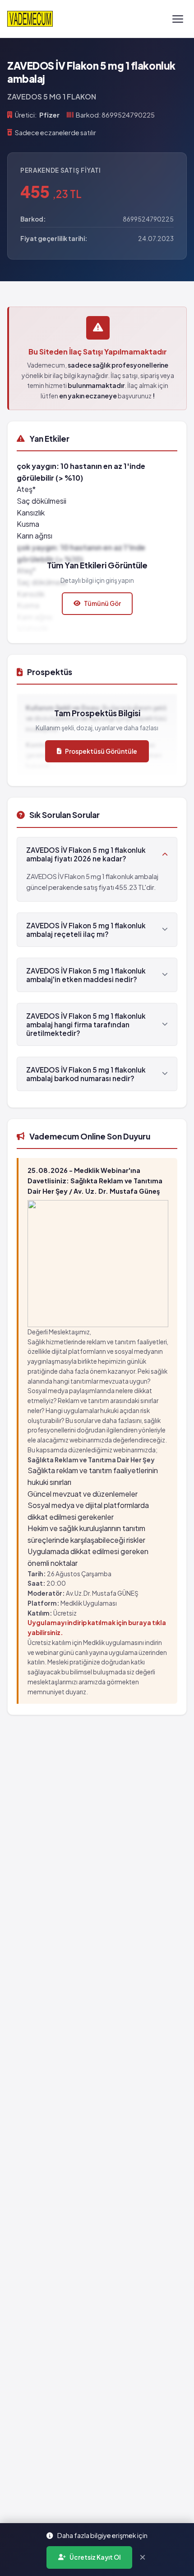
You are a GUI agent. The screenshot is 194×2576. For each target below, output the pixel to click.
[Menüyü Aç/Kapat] (178, 19)
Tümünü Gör (102, 603)
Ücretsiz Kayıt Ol (95, 2557)
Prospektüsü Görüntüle (101, 751)
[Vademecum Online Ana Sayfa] (30, 19)
